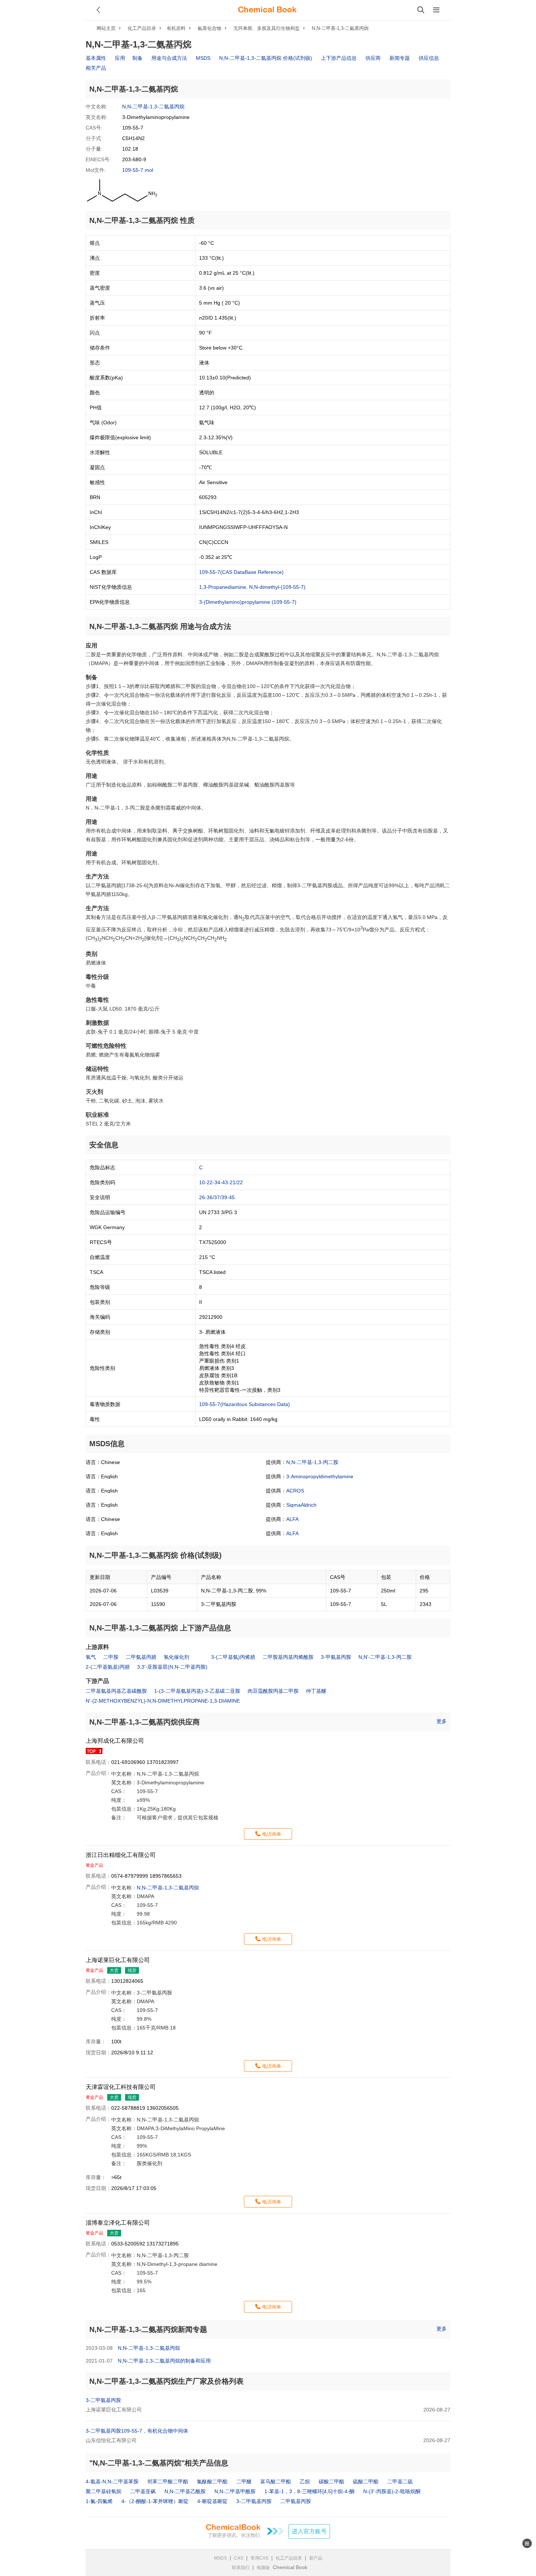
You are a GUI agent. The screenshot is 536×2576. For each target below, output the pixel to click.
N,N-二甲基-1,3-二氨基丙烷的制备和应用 (164, 2361)
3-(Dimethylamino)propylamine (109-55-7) (248, 602)
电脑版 (263, 2568)
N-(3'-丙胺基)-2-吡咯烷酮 (392, 2491)
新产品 (316, 2558)
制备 (137, 58)
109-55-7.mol (138, 170)
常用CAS (259, 2558)
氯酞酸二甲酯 (212, 2482)
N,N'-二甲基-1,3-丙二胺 (385, 1657)
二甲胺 (111, 1657)
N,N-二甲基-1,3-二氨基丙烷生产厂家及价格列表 (166, 2381)
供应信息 (429, 58)
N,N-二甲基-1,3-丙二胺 (312, 1462)
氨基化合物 (209, 28)
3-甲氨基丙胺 (336, 1657)
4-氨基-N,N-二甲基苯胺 (112, 2482)
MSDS (203, 58)
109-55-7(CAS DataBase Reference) (241, 572)
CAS (239, 2558)
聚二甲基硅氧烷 (104, 2491)
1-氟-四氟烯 (99, 2501)
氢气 (91, 1657)
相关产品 (96, 68)
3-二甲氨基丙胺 (103, 2400)
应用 (120, 58)
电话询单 (272, 1834)
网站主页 (106, 28)
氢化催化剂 (176, 1657)
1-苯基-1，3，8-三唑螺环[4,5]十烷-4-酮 (309, 2491)
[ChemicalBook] (267, 10)
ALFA (292, 1519)
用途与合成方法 (169, 58)
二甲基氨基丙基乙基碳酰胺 (116, 1691)
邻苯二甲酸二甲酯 (168, 2482)
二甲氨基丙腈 (141, 1657)
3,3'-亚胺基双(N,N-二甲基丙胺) (172, 1667)
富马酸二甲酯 (276, 2482)
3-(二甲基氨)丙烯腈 (233, 1657)
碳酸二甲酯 (331, 2482)
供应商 (373, 58)
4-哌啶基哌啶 (212, 2501)
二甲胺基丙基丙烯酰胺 (288, 1657)
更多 (442, 1721)
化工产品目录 (142, 28)
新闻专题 (400, 58)
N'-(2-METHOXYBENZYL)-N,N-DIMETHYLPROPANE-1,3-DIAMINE (163, 1701)
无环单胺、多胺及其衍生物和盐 (267, 28)
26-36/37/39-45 (217, 1197)
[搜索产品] (421, 10)
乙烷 (305, 2482)
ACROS (295, 1491)
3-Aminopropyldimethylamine (320, 1476)
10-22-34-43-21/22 (221, 1182)
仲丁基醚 (316, 1691)
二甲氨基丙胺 (296, 2501)
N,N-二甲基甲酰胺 (235, 2491)
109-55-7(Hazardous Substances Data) (244, 1404)
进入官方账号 (309, 2531)
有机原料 (176, 28)
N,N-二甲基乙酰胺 (185, 2491)
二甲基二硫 (400, 2482)
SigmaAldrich (301, 1505)
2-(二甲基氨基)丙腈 (108, 1667)
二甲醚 (244, 2482)
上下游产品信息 (339, 58)
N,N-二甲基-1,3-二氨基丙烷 (340, 28)
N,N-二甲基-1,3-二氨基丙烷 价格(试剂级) (266, 58)
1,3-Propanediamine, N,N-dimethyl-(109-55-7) (252, 587)
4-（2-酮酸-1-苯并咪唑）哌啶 (155, 2501)
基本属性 (96, 58)
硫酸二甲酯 (366, 2482)
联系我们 (241, 2568)
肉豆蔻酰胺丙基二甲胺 (273, 1691)
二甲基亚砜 (143, 2491)
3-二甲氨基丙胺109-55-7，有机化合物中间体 (137, 2431)
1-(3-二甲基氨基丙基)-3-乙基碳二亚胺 (197, 1691)
